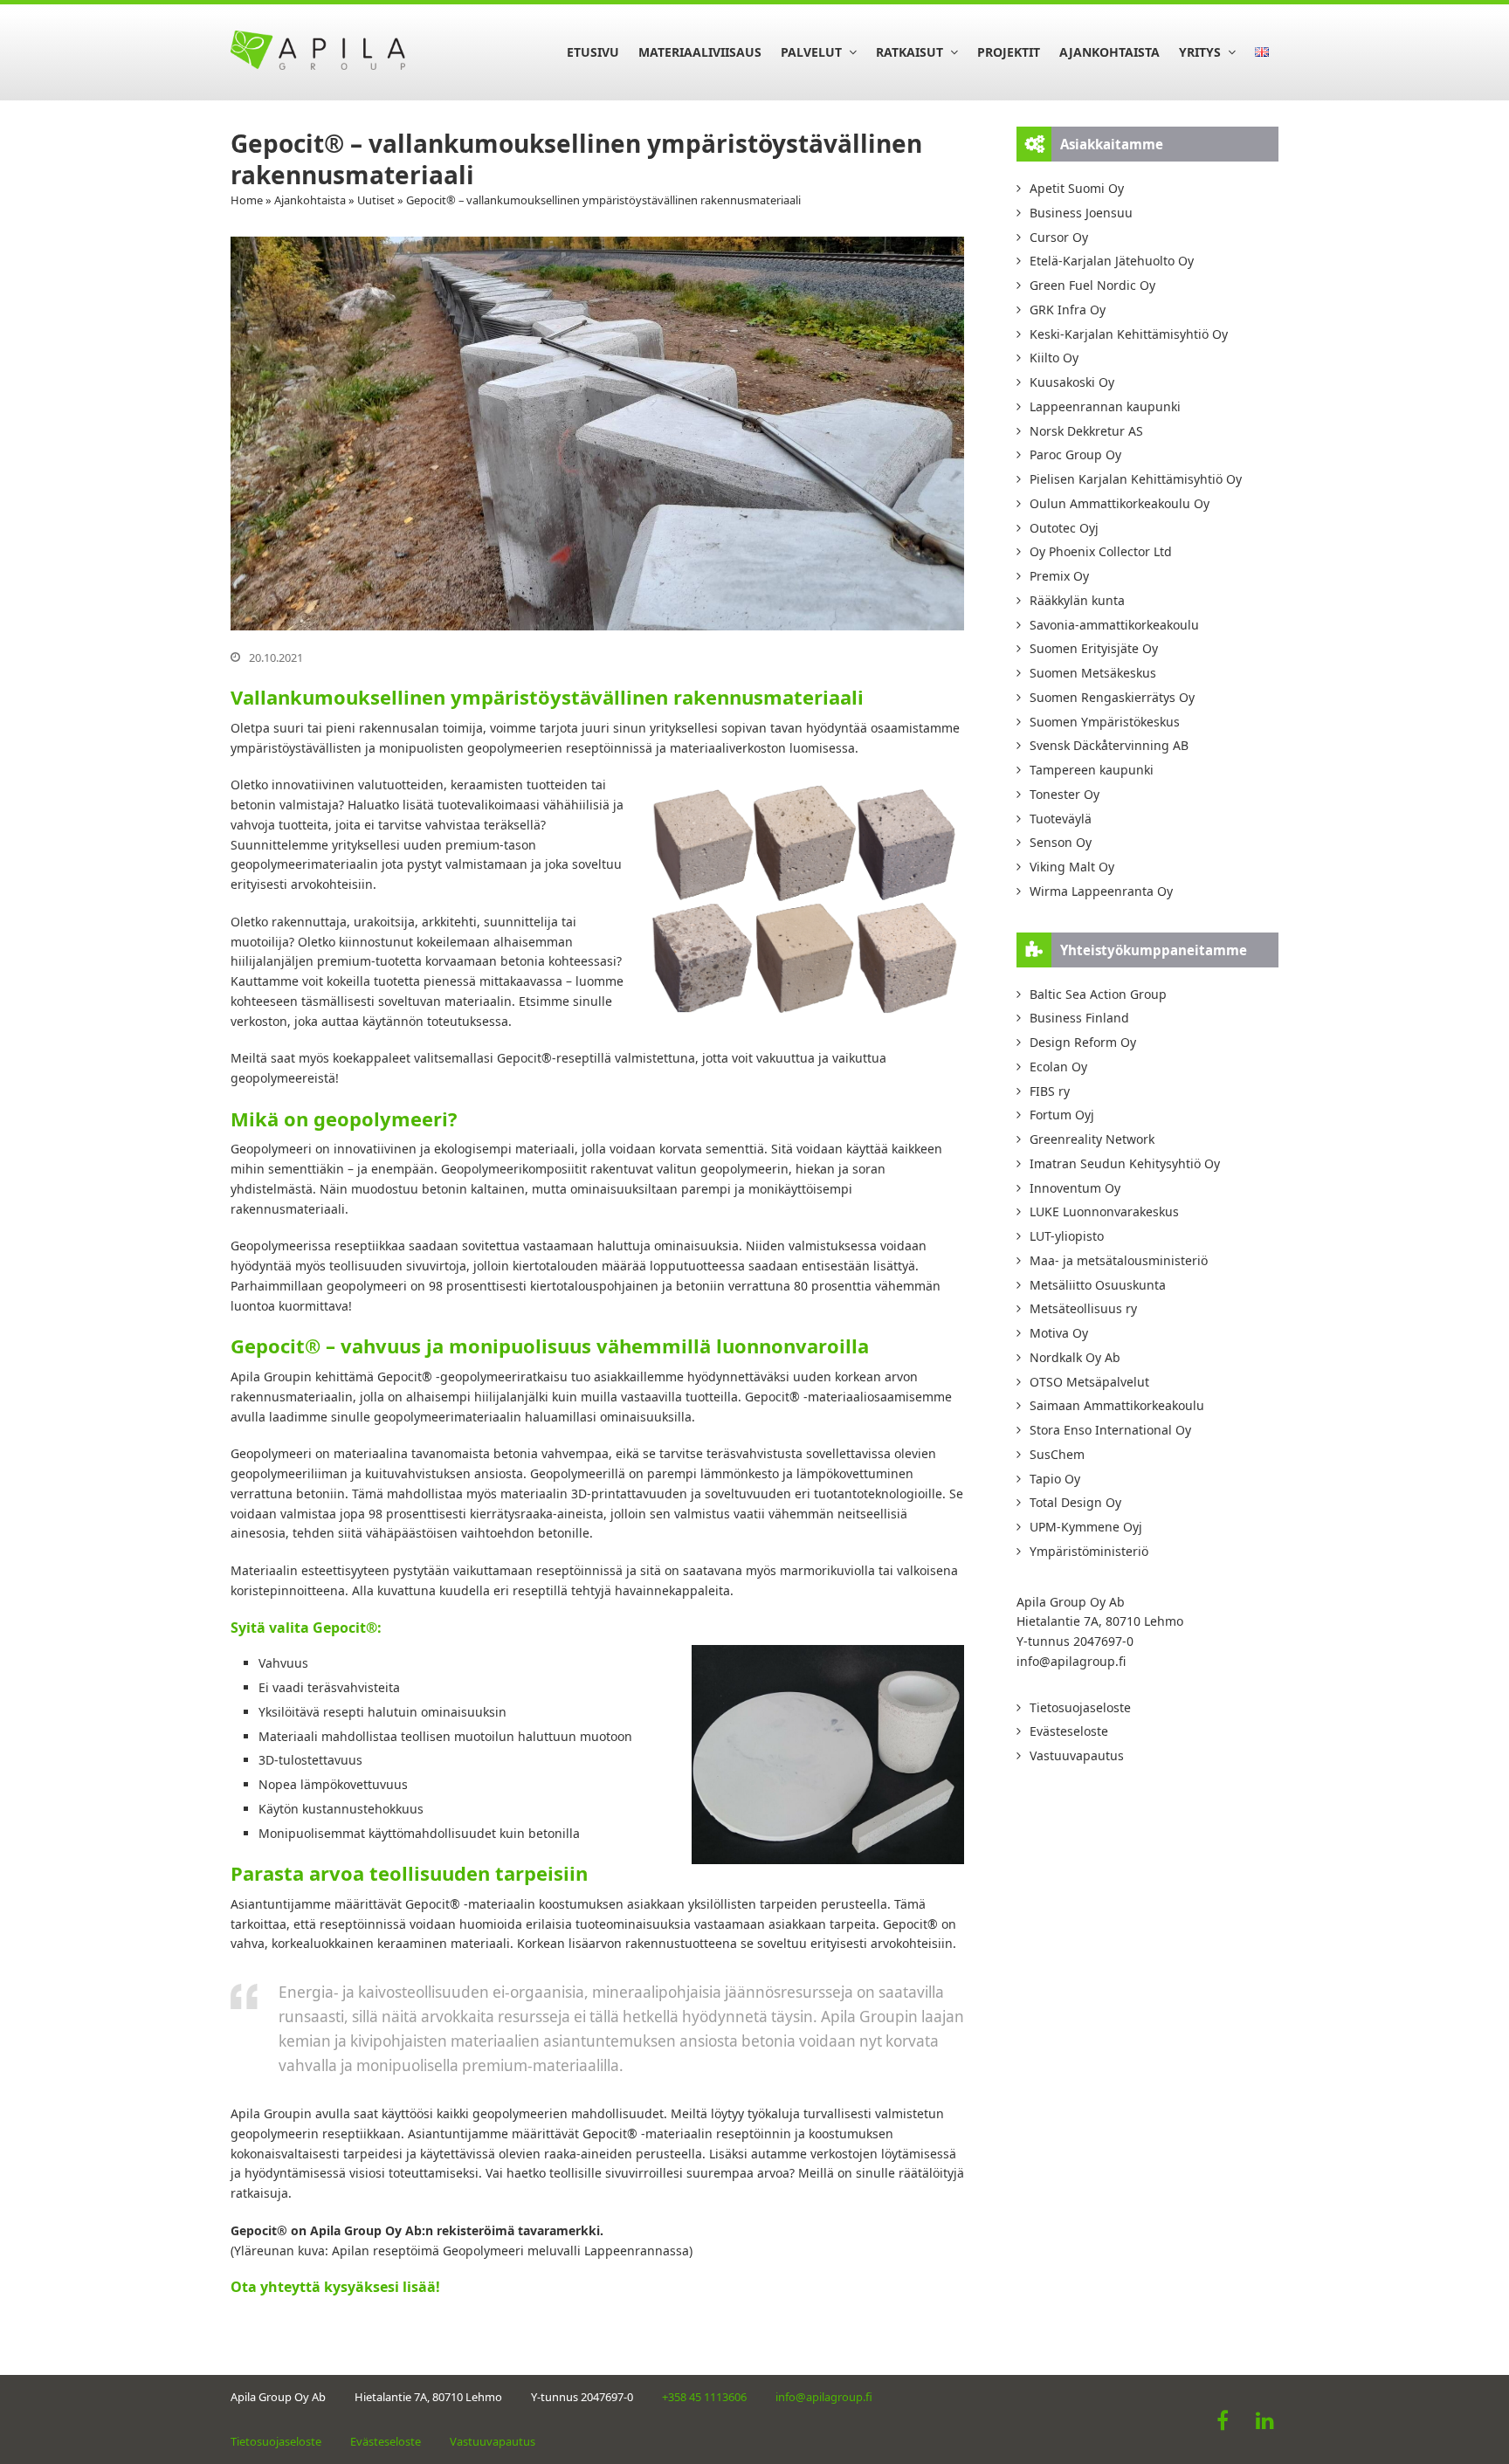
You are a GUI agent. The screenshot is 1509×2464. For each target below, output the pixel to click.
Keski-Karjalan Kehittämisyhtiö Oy (1129, 334)
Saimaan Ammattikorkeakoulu (1117, 1405)
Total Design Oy (1075, 1502)
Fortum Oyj (1062, 1115)
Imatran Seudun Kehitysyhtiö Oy (1125, 1163)
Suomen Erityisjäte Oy (1094, 648)
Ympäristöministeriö (1089, 1551)
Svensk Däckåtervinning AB (1109, 745)
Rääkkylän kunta (1077, 600)
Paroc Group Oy (1075, 454)
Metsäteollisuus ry (1083, 1308)
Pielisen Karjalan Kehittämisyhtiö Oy (1136, 479)
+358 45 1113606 (704, 2397)
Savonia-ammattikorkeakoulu (1114, 625)
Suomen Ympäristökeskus (1105, 722)
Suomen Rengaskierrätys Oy (1112, 697)
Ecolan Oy (1058, 1067)
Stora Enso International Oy (1110, 1430)
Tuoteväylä (1061, 819)
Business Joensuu (1081, 213)
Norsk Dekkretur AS (1086, 431)
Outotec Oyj (1064, 528)
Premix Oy (1059, 576)
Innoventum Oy (1075, 1188)
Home (247, 200)
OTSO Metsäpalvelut (1089, 1382)
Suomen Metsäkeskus (1093, 673)
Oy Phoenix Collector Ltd (1101, 551)
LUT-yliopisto (1067, 1236)
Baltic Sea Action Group (1098, 994)
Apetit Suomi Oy (1077, 188)
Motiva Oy (1059, 1333)
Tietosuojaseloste (1080, 1707)
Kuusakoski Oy (1072, 382)
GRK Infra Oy (1068, 310)
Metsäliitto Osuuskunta (1098, 1285)
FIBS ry (1050, 1091)
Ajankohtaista (310, 200)
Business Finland (1079, 1018)
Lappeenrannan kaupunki (1105, 406)
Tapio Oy (1055, 1479)
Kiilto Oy (1054, 358)
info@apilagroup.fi (1071, 1661)
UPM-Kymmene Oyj (1086, 1527)
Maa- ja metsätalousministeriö (1119, 1260)
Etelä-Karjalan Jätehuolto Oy (1112, 261)
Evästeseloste (1069, 1731)
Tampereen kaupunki (1092, 770)
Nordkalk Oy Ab (1075, 1357)
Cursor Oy (1059, 237)
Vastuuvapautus (1077, 1755)
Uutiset (376, 200)
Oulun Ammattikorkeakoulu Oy (1120, 503)
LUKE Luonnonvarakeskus (1104, 1211)
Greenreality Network (1092, 1139)
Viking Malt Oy (1072, 867)
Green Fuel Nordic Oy (1092, 285)
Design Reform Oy (1083, 1042)
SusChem (1057, 1454)
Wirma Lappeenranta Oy (1101, 891)
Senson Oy (1061, 842)
